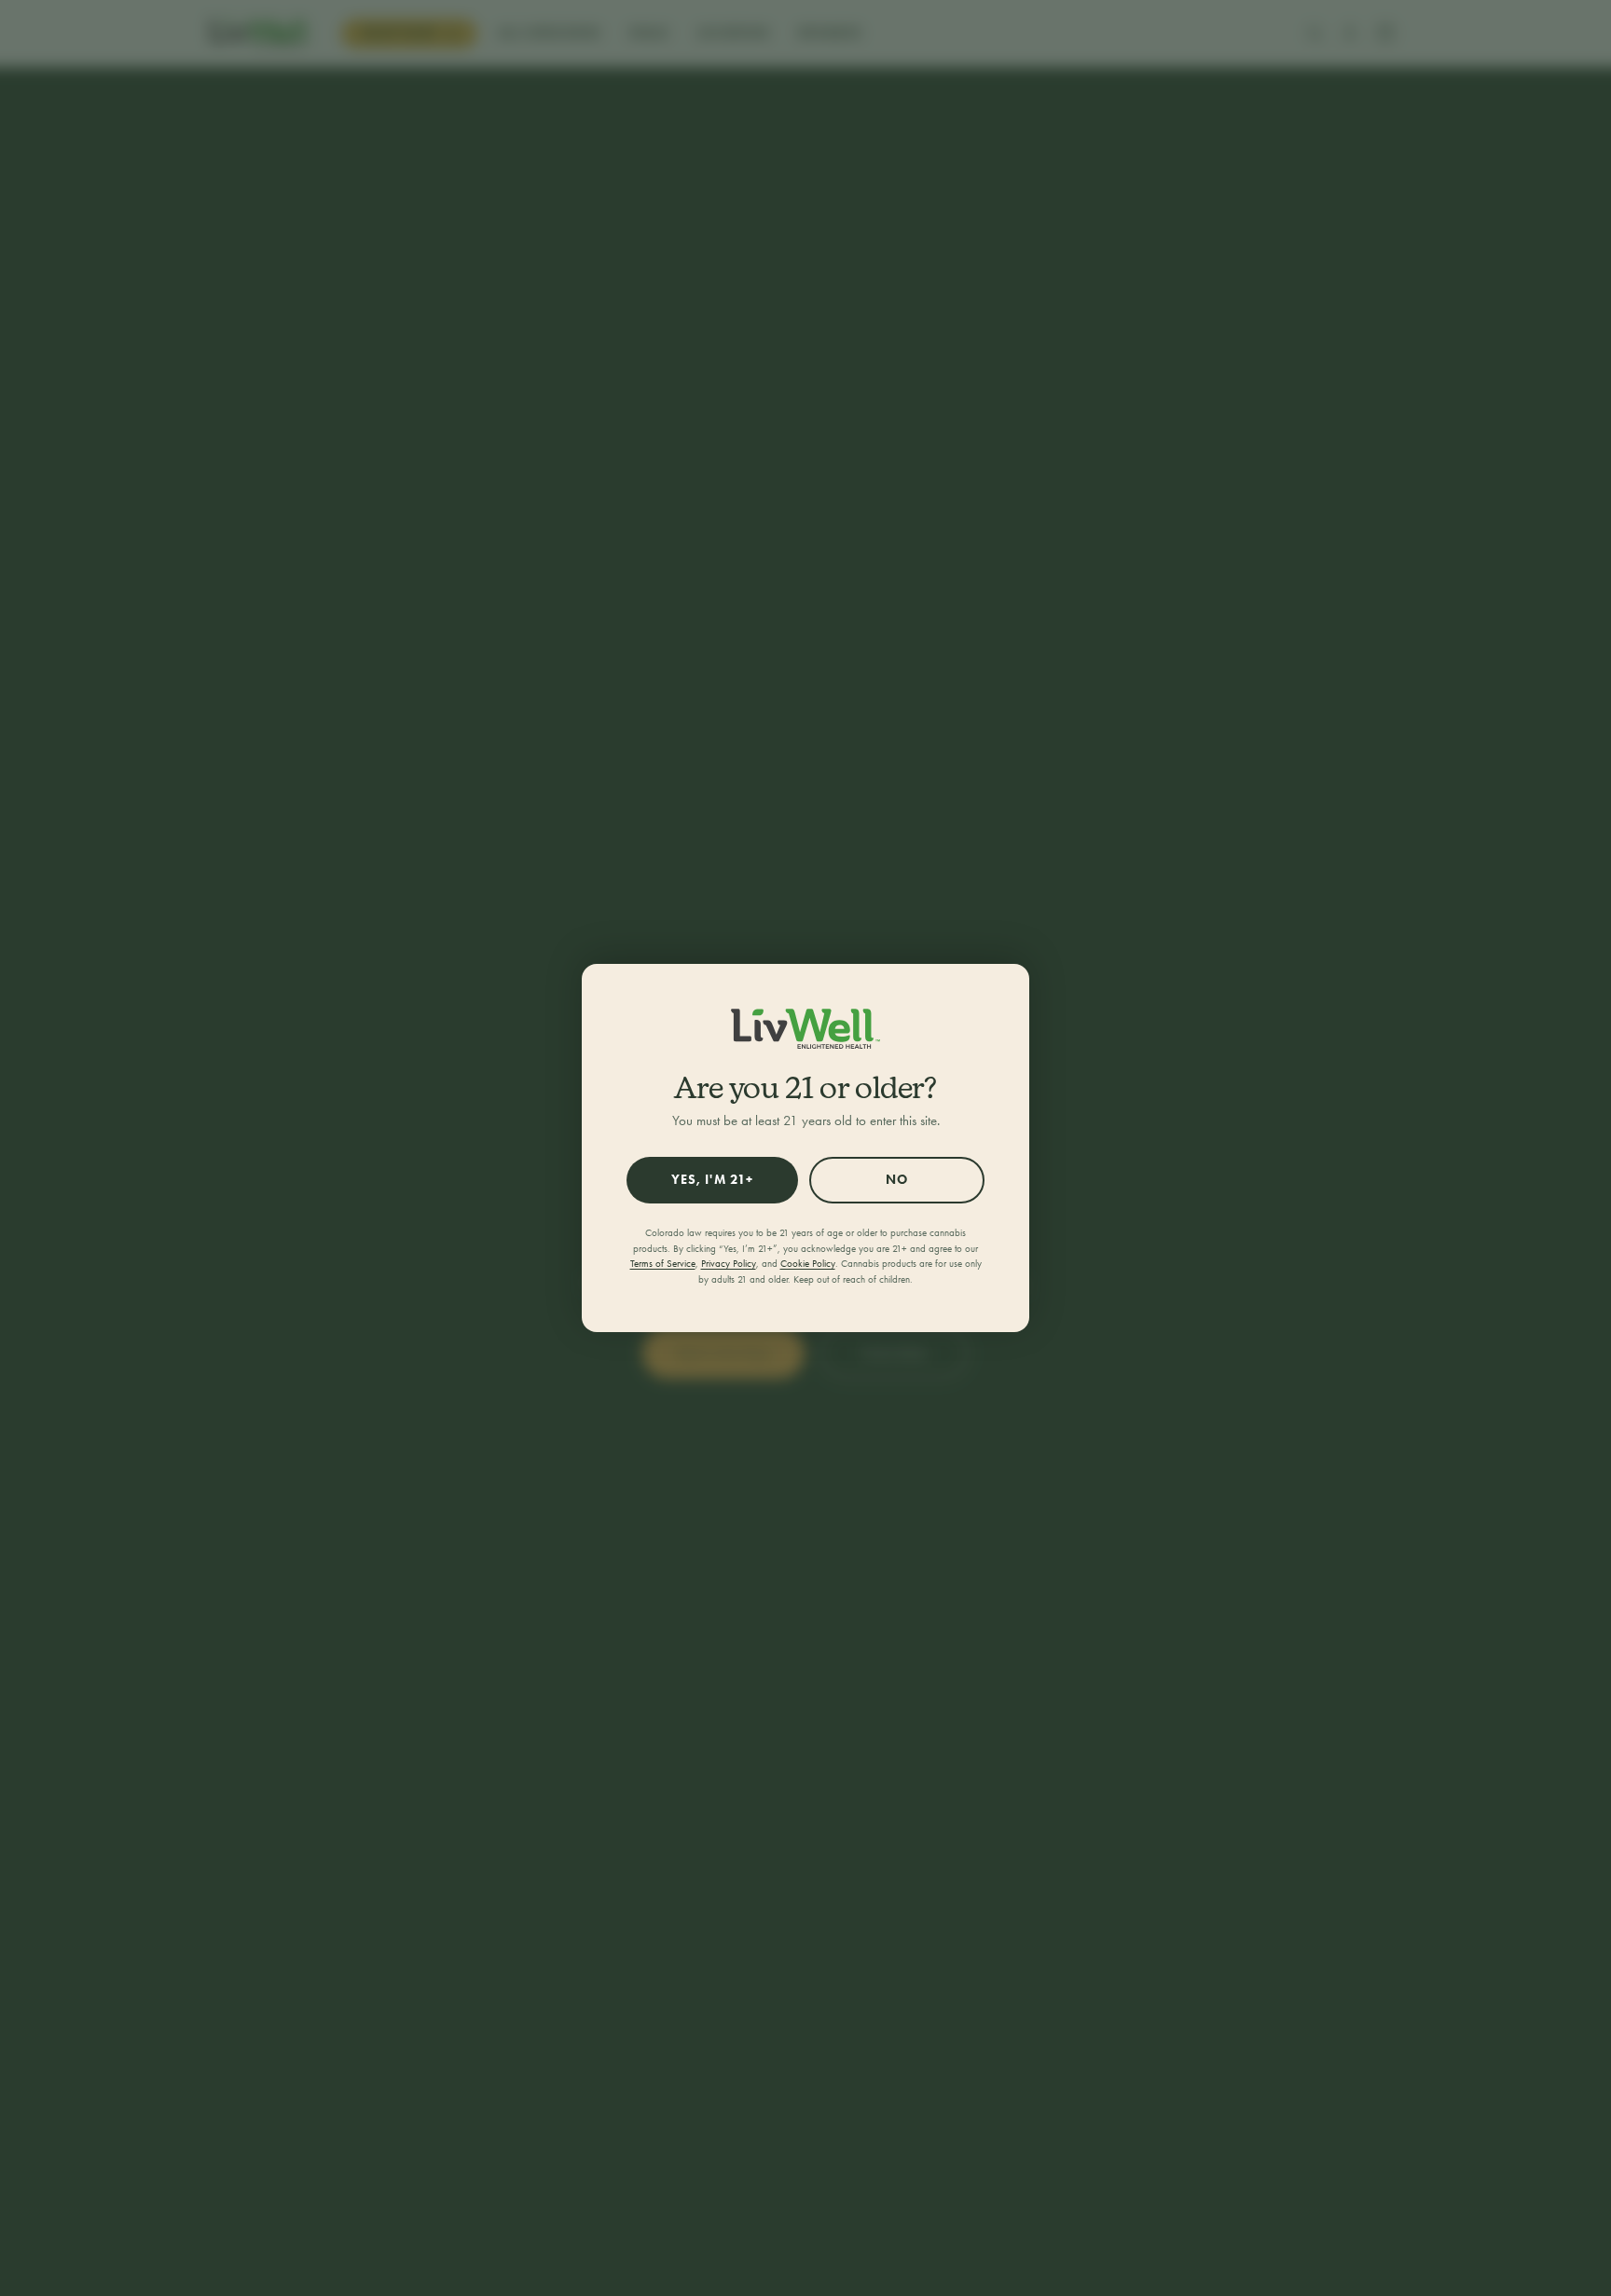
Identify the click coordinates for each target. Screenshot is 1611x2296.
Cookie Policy (808, 1264)
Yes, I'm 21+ (712, 1180)
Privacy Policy (729, 1264)
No (897, 1180)
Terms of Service (663, 1264)
